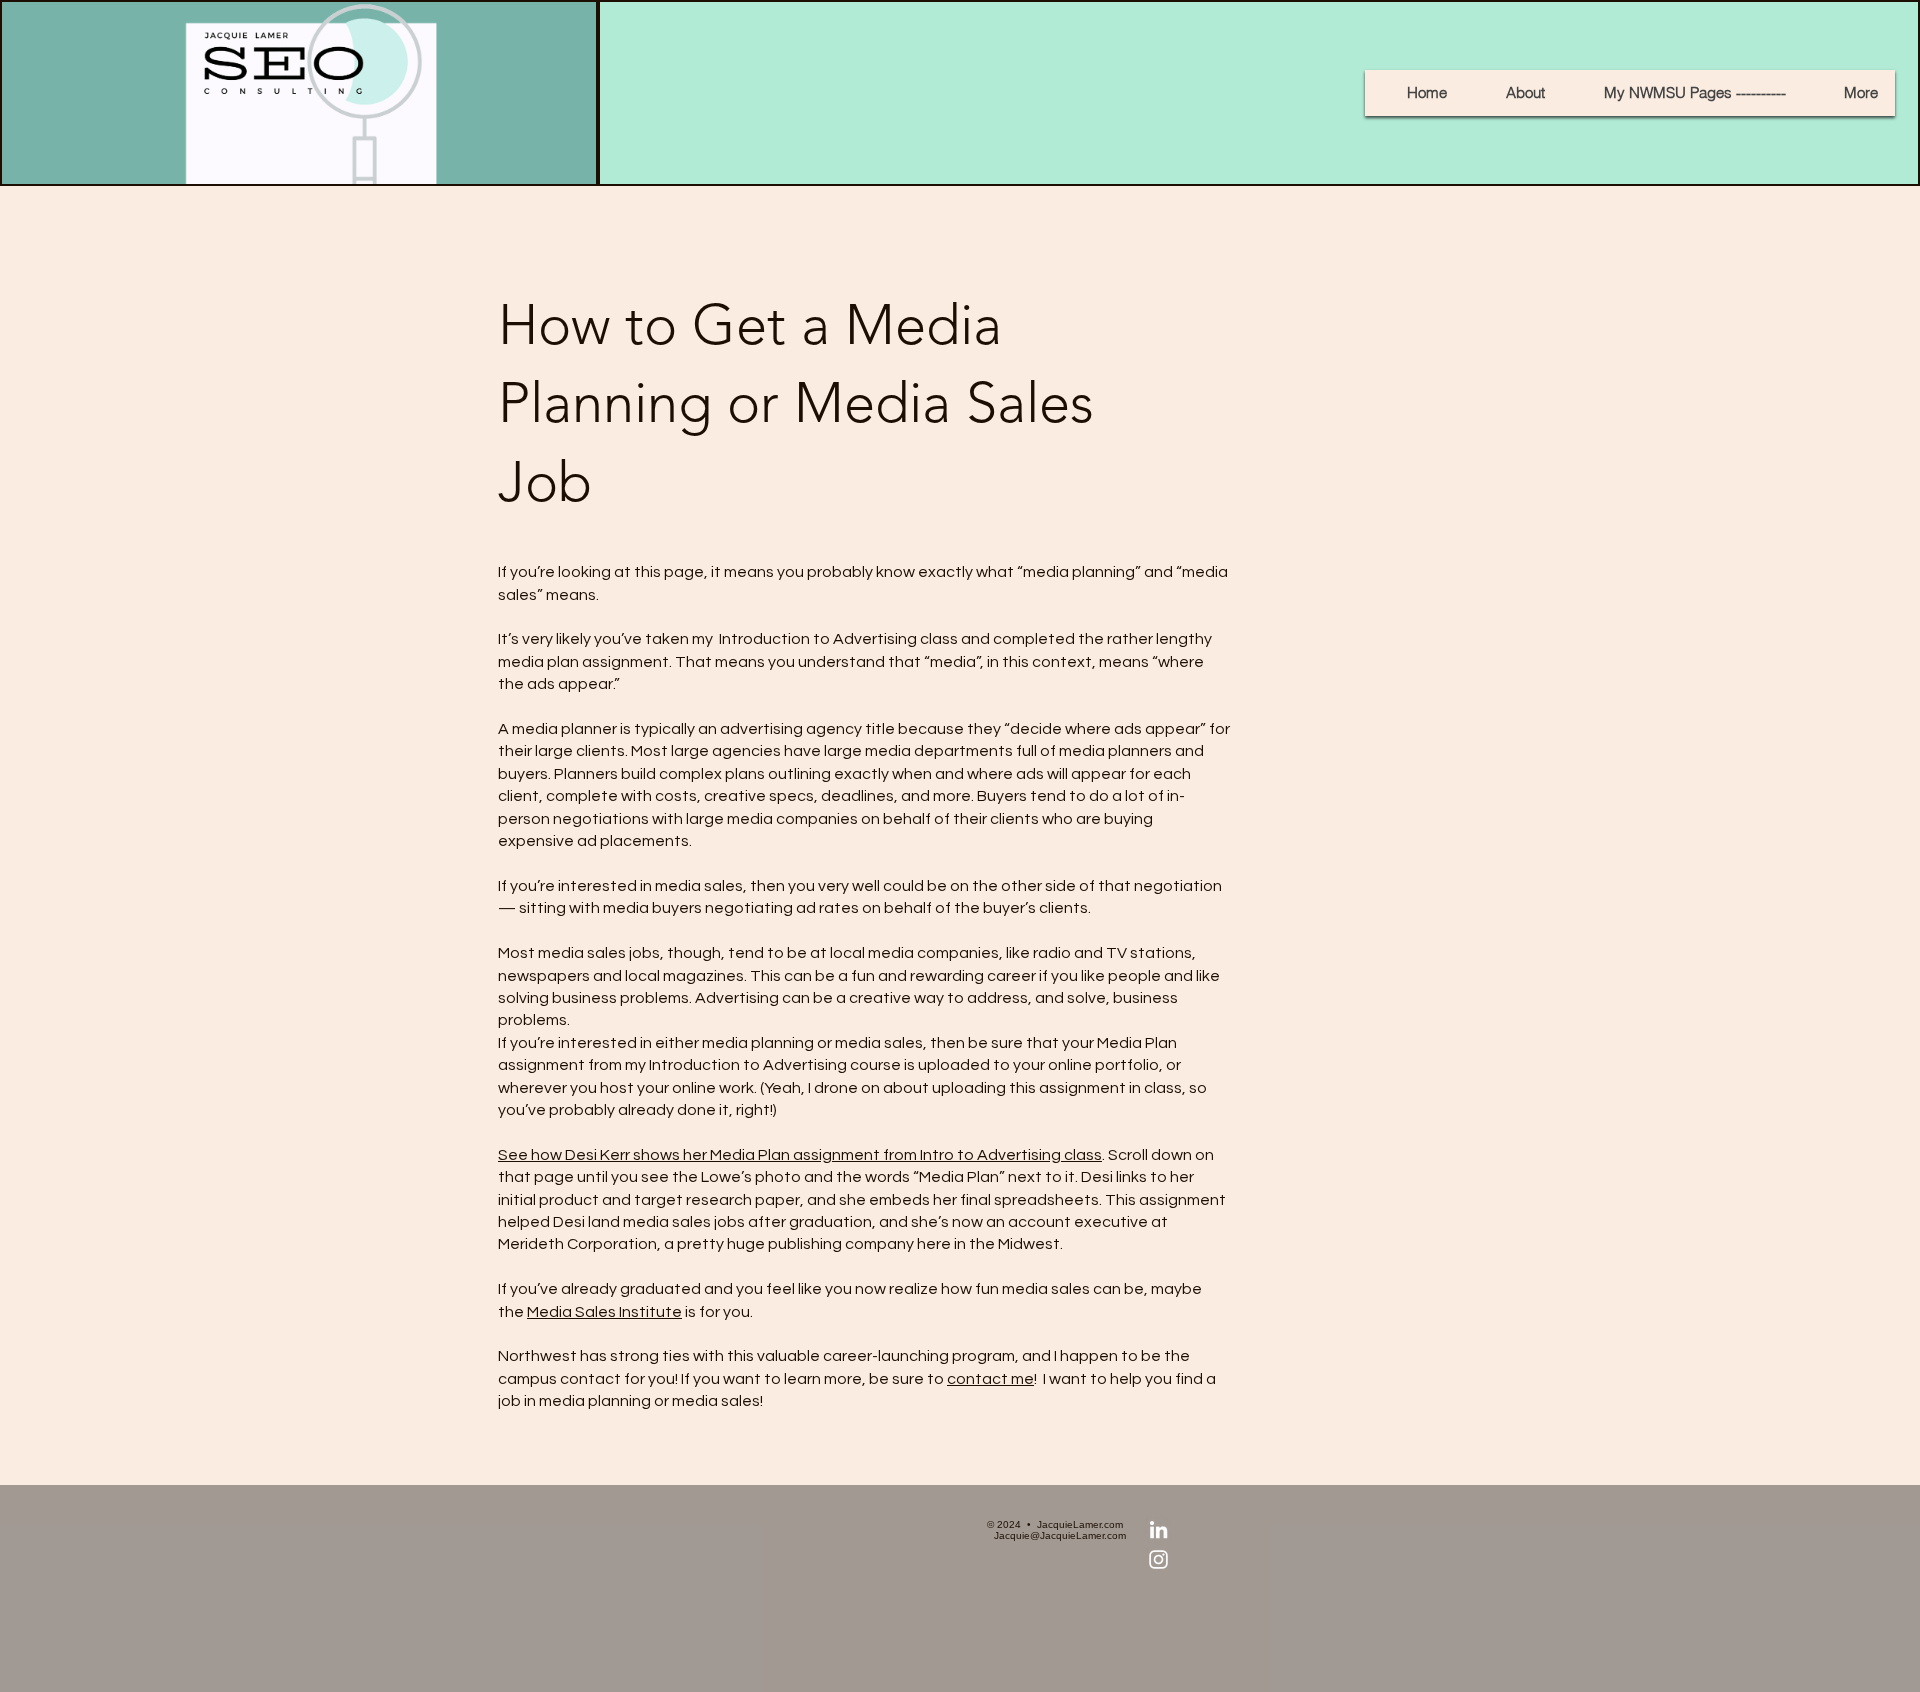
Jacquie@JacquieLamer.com (1060, 1535)
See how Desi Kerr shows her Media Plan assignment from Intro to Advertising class (800, 1155)
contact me (990, 1379)
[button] (1685, 93)
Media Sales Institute (604, 1312)
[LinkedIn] (1158, 1529)
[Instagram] (1158, 1559)
